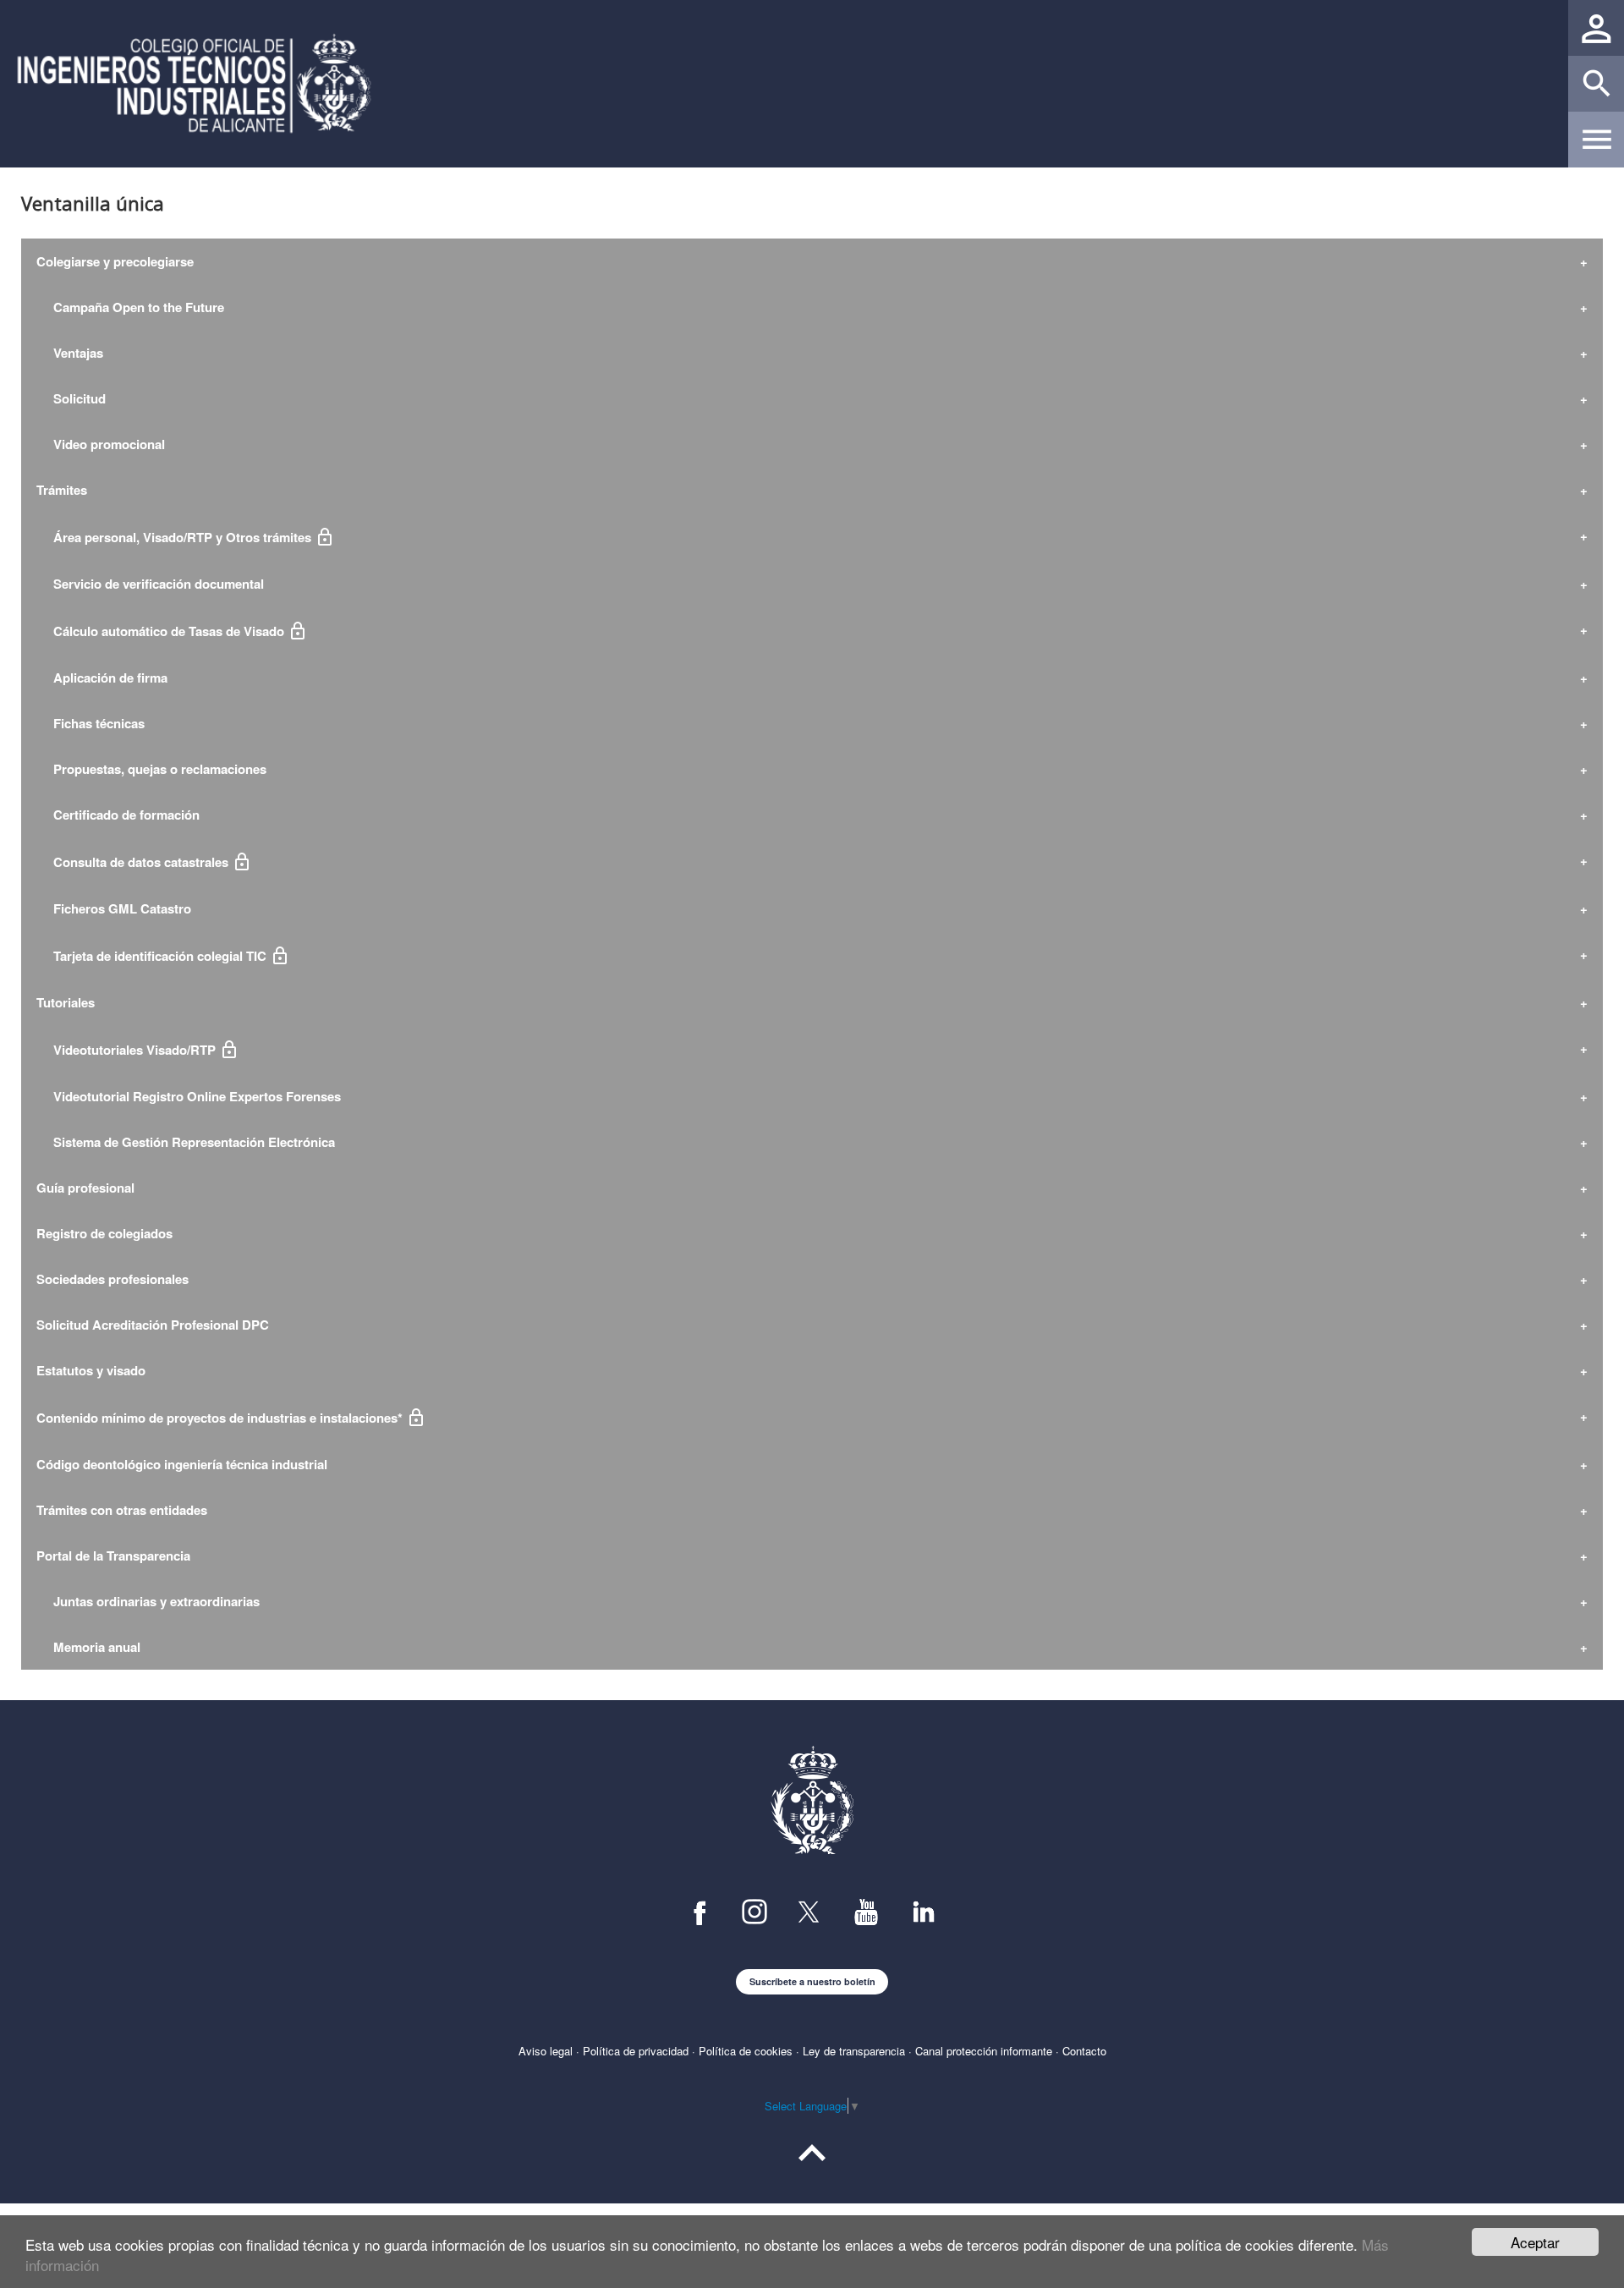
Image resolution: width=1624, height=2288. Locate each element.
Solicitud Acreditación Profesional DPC (153, 1325)
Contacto (1084, 2051)
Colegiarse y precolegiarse (115, 261)
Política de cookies (746, 2051)
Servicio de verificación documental (150, 584)
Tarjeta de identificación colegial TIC (155, 956)
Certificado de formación (118, 815)
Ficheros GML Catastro (114, 908)
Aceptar (1535, 2242)
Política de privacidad (636, 2051)
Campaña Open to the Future (130, 307)
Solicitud (71, 398)
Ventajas (70, 353)
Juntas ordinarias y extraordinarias (148, 1601)
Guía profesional (85, 1188)
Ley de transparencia (854, 2051)
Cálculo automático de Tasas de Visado (164, 631)
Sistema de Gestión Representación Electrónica (186, 1142)
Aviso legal (546, 2051)
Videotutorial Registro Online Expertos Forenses (189, 1096)
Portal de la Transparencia (113, 1556)
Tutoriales (66, 1002)
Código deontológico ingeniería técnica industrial (182, 1464)
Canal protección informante (984, 2051)
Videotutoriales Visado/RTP (129, 1050)
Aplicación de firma (102, 678)
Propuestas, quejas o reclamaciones (151, 769)
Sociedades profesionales (112, 1279)
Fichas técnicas (91, 723)
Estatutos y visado (91, 1370)
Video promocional (101, 444)
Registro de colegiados (104, 1233)
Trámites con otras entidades (122, 1510)
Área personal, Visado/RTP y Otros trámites (177, 537)
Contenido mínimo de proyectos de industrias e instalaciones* (223, 1418)
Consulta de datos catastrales (136, 862)
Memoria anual (88, 1647)
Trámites (62, 490)
